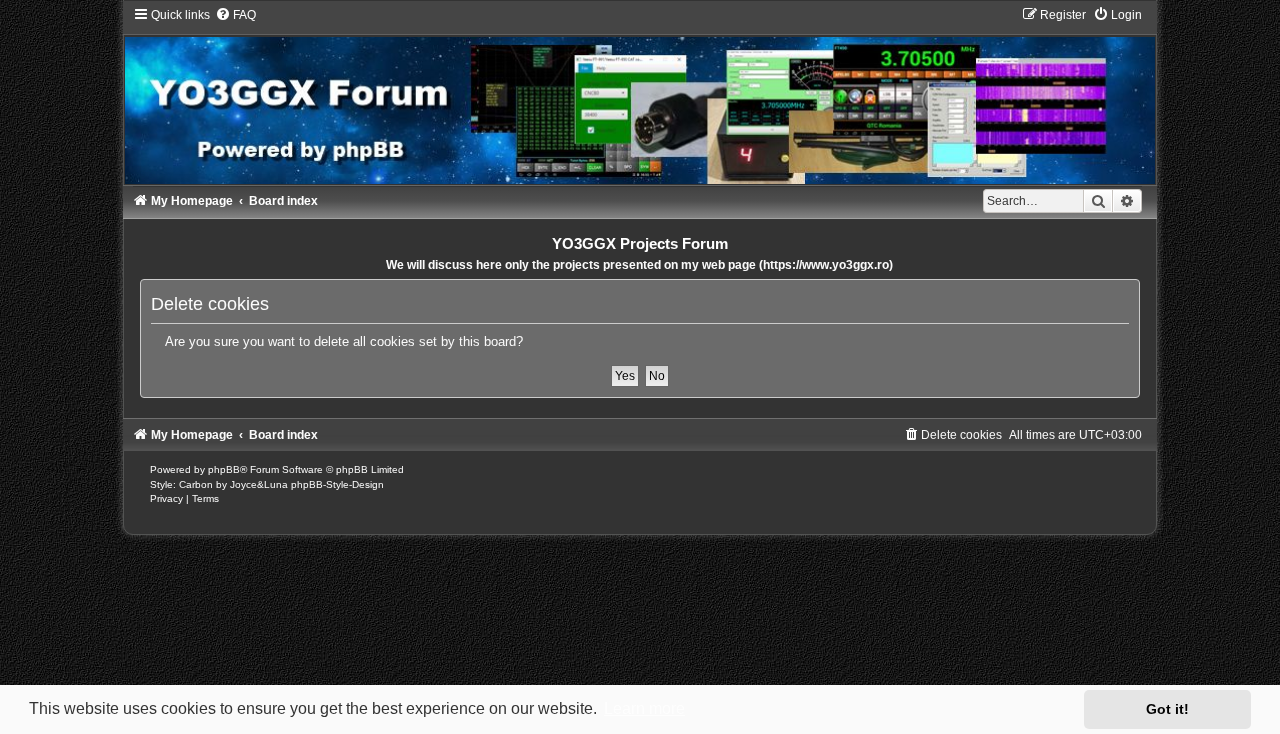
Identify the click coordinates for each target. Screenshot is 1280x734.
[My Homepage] (640, 95)
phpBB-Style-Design (337, 484)
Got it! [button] (1167, 709)
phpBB (224, 469)
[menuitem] (235, 15)
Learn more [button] (644, 708)
